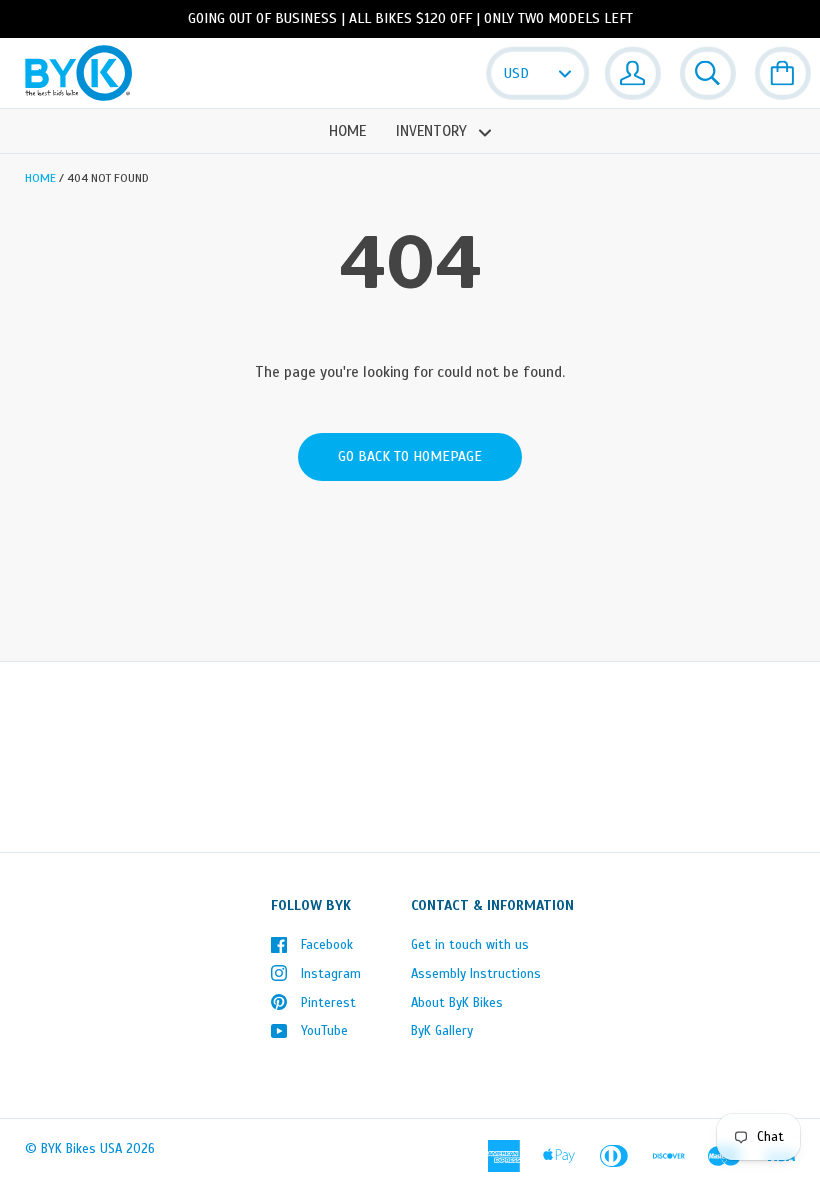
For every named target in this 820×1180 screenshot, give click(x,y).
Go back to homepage (410, 456)
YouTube (324, 1031)
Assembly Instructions (476, 974)
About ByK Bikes (457, 1003)
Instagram (331, 974)
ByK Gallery (442, 1031)
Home (347, 131)
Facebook (327, 945)
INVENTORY (433, 131)
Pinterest (328, 1003)
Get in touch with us (470, 945)
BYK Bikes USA (81, 1149)
